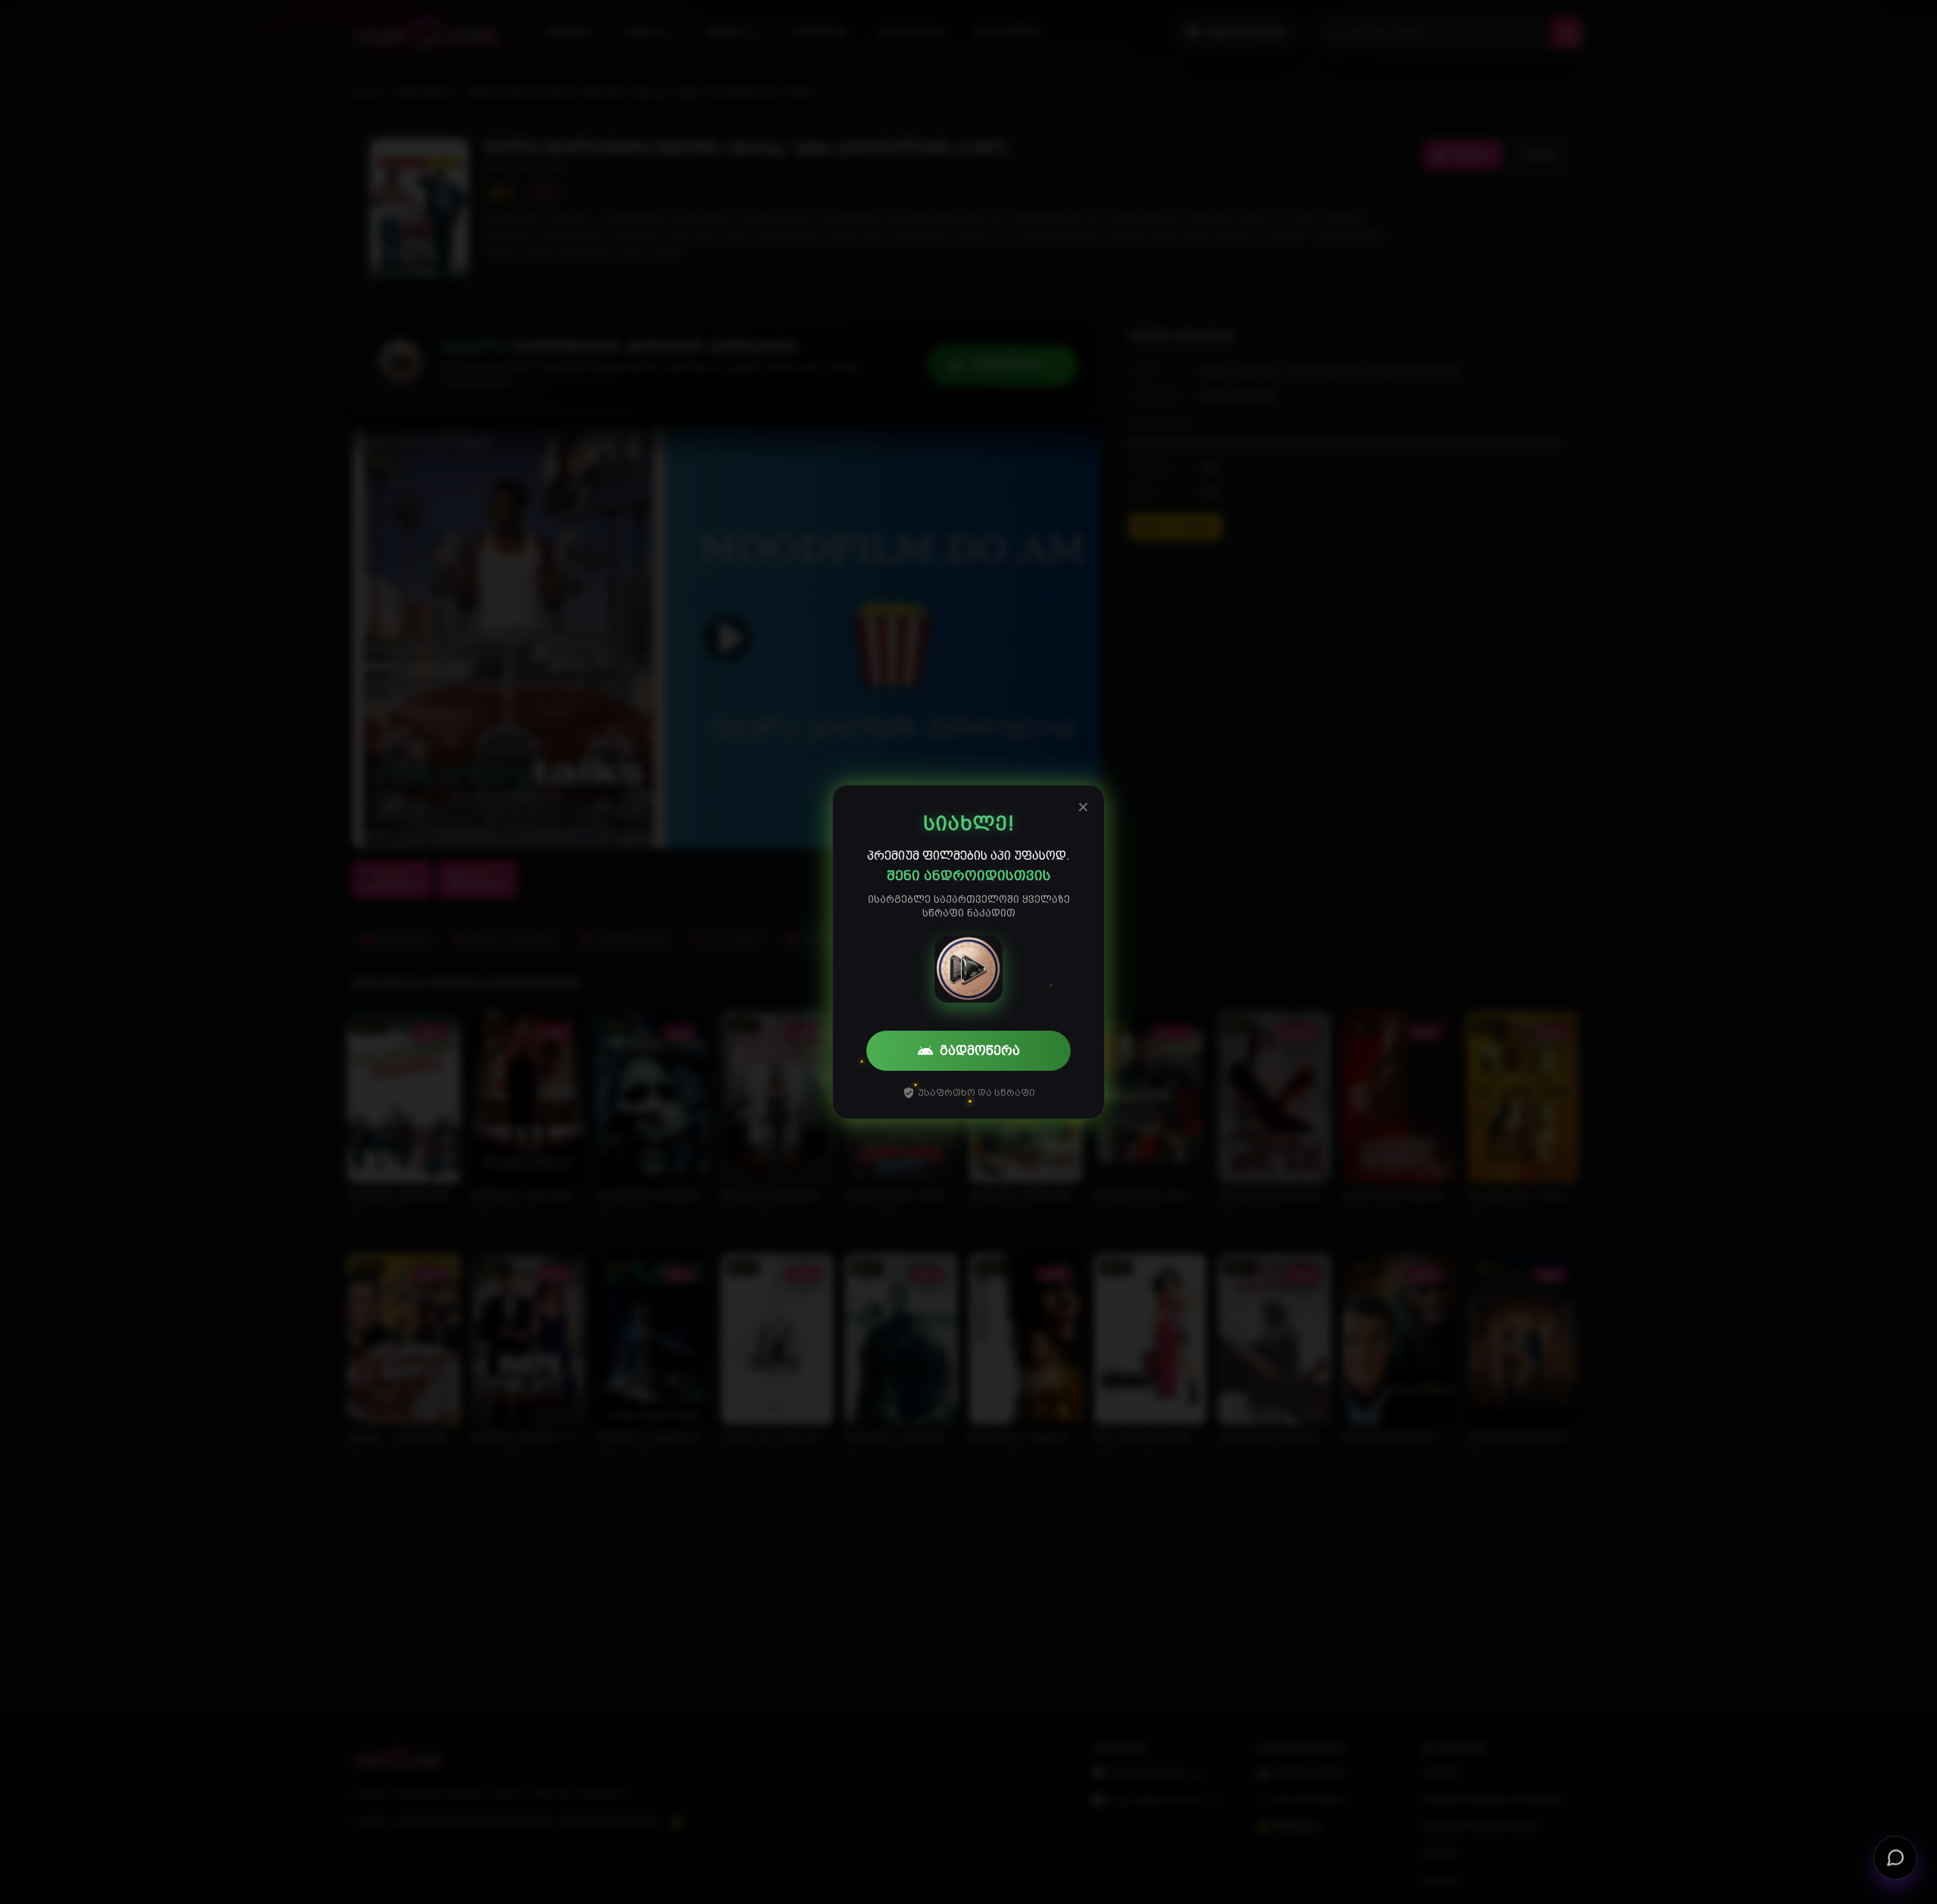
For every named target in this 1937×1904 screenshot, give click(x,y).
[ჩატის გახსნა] (1895, 1862)
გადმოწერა (980, 1050)
